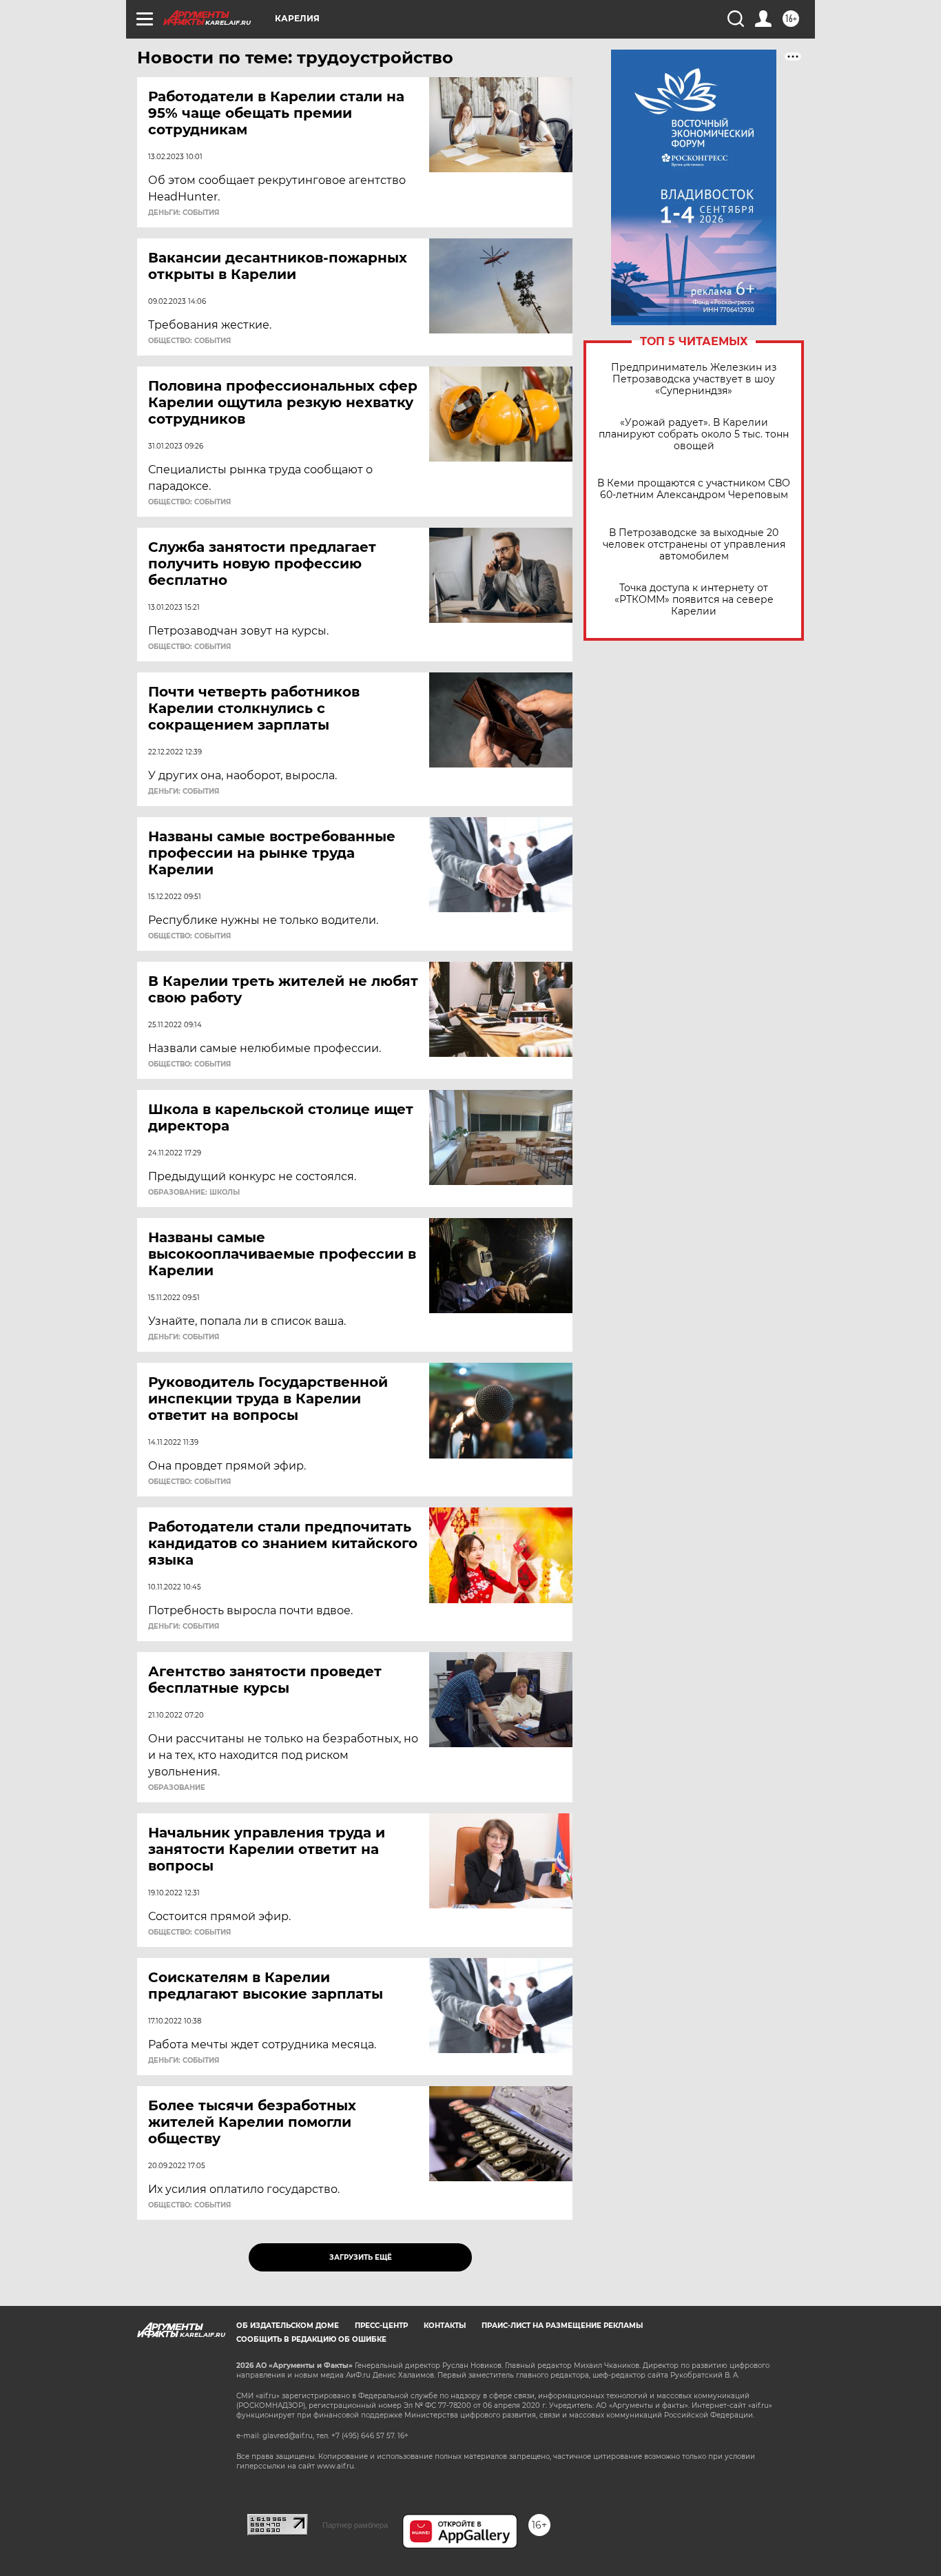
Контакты (445, 2326)
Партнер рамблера (355, 2525)
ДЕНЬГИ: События (184, 213)
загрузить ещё (361, 2257)
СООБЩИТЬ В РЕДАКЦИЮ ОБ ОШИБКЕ (311, 2339)
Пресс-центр (381, 2326)
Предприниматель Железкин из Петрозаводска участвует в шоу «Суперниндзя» (694, 379)
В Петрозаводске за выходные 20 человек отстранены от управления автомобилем (694, 545)
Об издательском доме (288, 2326)
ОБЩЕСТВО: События (189, 341)
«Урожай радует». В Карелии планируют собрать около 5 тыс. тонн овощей (694, 434)
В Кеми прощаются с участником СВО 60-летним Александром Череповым (694, 489)
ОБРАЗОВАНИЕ (177, 1788)
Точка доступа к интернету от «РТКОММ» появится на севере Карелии (694, 600)
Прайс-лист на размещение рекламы (562, 2326)
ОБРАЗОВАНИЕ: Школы (194, 1193)
